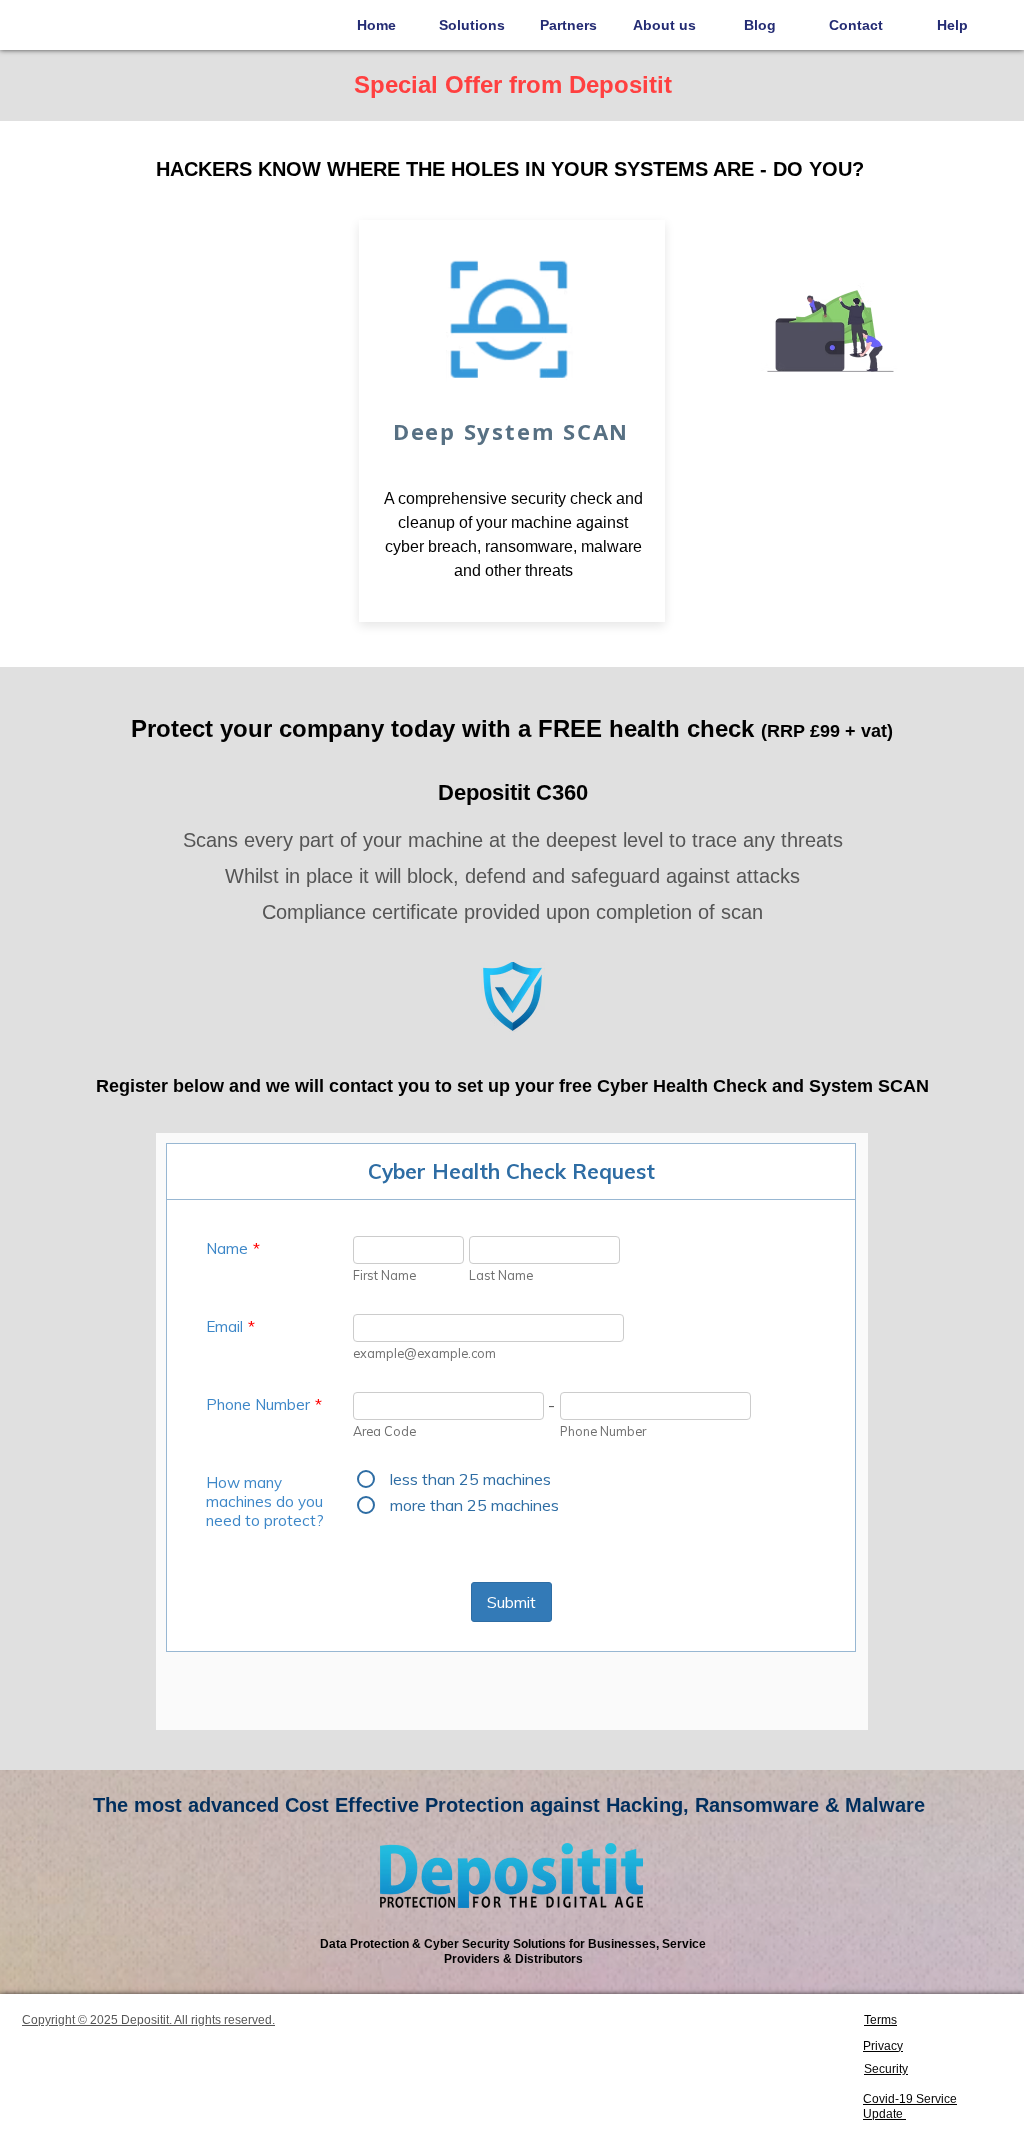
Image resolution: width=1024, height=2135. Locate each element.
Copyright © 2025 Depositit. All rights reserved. (148, 2020)
